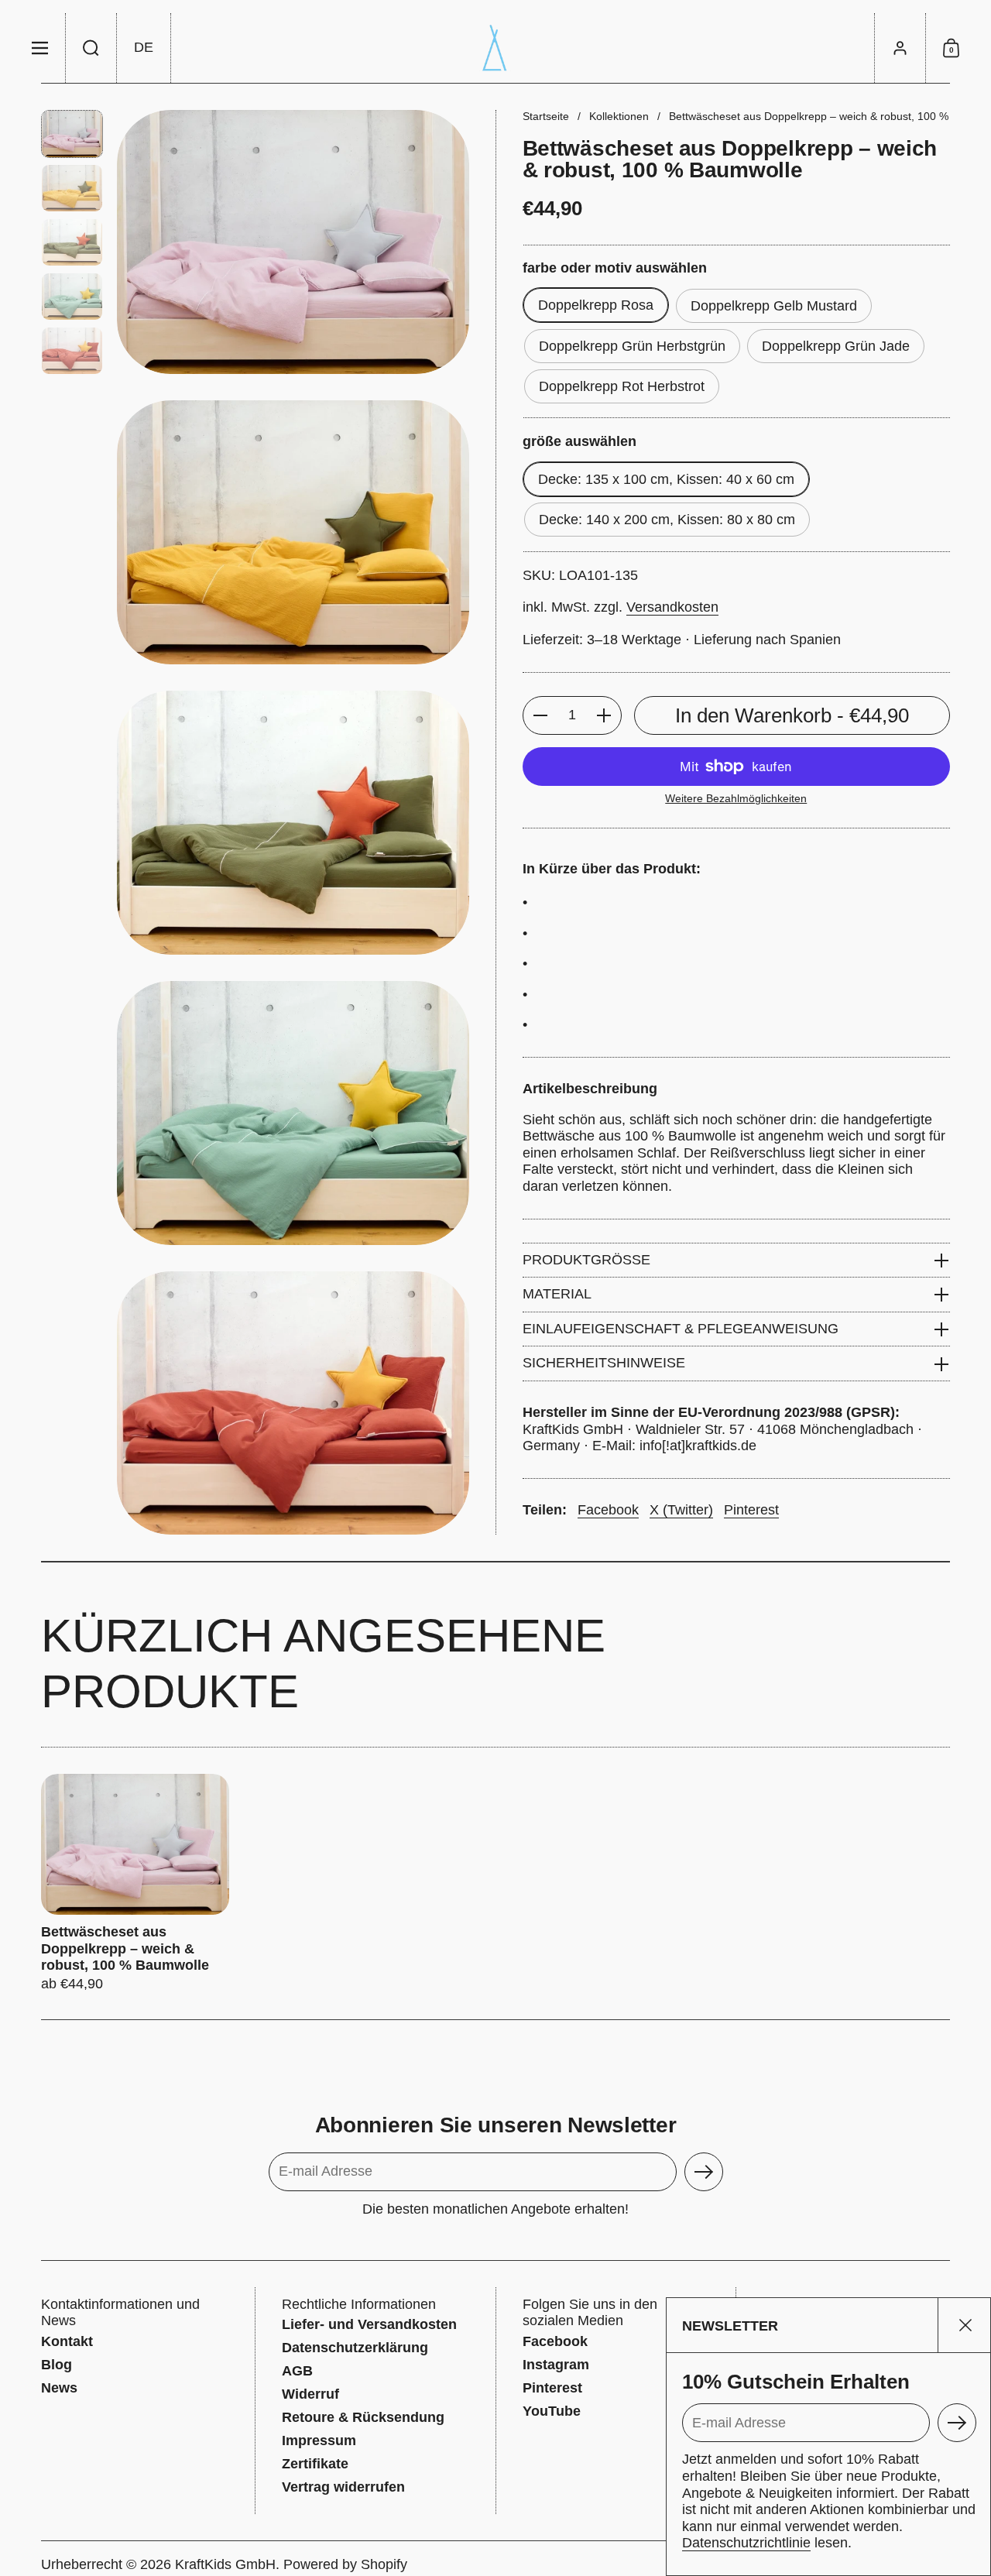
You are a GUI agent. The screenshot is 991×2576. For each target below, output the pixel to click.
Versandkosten (672, 608)
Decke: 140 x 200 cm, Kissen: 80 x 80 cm (667, 520)
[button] (91, 48)
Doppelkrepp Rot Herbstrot (622, 386)
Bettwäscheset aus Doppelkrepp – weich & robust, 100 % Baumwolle (135, 1883)
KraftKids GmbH (225, 2564)
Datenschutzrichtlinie (746, 2543)
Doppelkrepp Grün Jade (836, 346)
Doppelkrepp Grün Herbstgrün (632, 346)
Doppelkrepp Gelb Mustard (774, 306)
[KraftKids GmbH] (495, 48)
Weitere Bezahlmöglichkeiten (736, 798)
